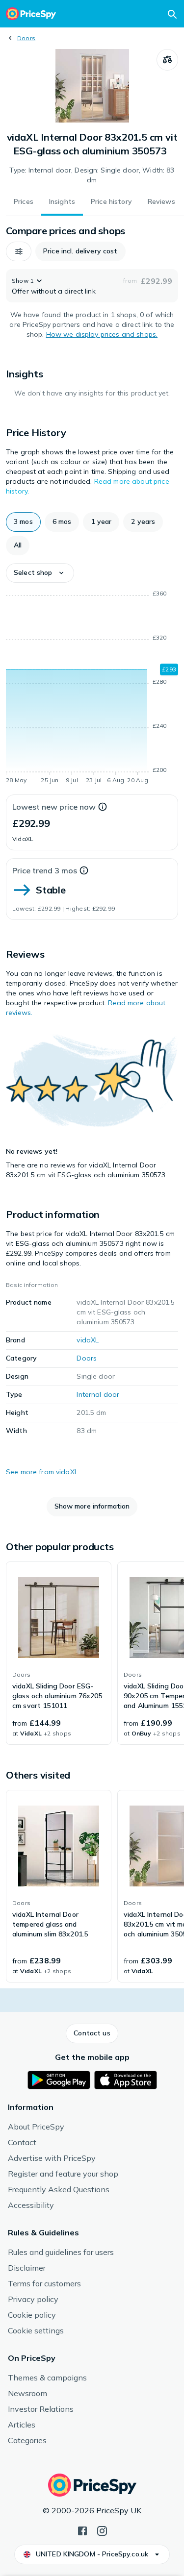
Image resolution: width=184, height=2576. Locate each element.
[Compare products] (167, 60)
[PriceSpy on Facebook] (82, 2530)
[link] (59, 1653)
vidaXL (88, 1340)
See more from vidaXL (42, 1472)
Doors (26, 38)
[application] (92, 689)
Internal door (98, 1394)
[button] (19, 251)
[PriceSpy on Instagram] (102, 2530)
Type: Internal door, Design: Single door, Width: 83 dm (92, 175)
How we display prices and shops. (102, 334)
